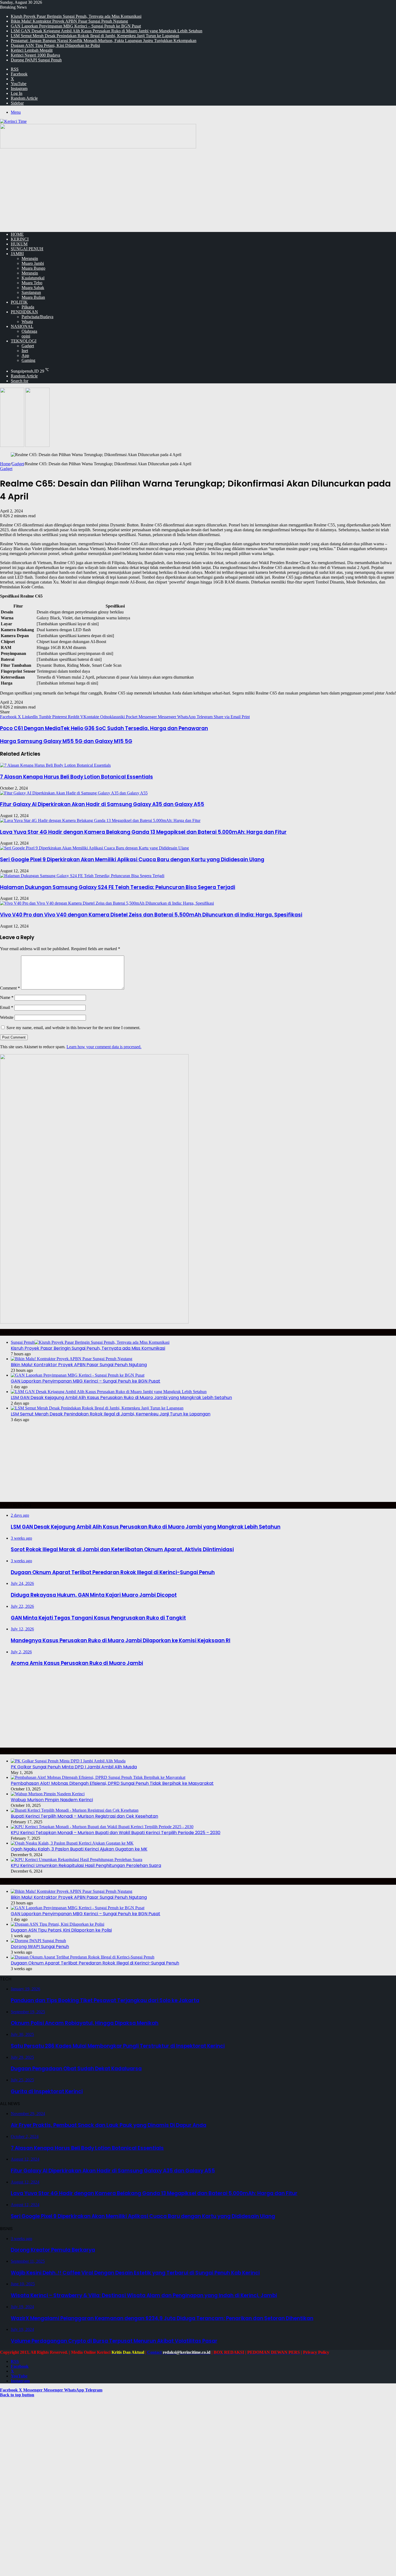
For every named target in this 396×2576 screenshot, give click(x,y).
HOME (17, 234)
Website (7, 1017)
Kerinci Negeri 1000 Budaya (35, 55)
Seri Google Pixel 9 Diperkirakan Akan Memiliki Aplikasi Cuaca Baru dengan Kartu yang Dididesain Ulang (132, 860)
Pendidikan (24, 312)
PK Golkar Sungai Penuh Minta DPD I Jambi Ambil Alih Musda (74, 1767)
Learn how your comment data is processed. (104, 1047)
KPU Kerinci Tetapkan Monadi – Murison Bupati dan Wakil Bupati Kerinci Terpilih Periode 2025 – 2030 (116, 1833)
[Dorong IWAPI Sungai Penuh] (38, 1941)
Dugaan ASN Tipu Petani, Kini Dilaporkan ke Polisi (55, 45)
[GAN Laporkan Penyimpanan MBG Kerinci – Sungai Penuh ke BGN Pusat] (78, 1375)
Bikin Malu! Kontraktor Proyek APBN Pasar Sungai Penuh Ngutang (69, 21)
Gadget (28, 346)
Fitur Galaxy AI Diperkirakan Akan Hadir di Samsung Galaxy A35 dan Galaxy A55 (102, 804)
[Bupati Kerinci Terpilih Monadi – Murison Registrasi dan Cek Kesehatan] (75, 1810)
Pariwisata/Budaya (37, 317)
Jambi (17, 254)
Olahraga (29, 331)
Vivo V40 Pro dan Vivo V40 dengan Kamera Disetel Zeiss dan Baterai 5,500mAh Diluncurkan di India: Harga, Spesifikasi (151, 915)
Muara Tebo (32, 283)
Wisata (27, 322)
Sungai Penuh (27, 249)
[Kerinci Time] (13, 121)
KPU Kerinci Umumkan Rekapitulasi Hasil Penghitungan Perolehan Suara (86, 1865)
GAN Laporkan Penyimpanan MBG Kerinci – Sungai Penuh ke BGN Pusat (76, 26)
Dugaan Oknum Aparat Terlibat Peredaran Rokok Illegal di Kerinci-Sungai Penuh (95, 1963)
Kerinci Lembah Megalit (32, 50)
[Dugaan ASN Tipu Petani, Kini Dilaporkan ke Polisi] (58, 1924)
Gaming (28, 360)
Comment (10, 988)
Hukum (19, 244)
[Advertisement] (198, 190)
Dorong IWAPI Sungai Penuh (36, 60)
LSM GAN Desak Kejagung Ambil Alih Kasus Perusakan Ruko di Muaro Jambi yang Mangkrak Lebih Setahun (107, 31)
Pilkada (28, 307)
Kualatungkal (33, 278)
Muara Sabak (33, 288)
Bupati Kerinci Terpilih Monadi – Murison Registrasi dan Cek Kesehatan (84, 1816)
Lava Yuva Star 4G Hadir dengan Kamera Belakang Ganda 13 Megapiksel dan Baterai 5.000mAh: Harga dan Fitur (143, 832)
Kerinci (20, 239)
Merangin (30, 258)
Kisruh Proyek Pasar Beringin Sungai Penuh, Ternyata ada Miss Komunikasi (76, 16)
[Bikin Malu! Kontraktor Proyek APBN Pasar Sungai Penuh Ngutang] (72, 1359)
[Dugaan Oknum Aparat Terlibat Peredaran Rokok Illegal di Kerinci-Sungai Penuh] (83, 1957)
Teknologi (24, 341)
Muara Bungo (33, 268)
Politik (19, 302)
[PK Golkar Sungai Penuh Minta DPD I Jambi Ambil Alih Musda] (68, 1761)
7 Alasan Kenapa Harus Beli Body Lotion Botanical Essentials (77, 777)
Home (5, 464)
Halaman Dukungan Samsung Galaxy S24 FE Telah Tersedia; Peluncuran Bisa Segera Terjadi (118, 887)
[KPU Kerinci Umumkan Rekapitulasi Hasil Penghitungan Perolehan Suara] (77, 1860)
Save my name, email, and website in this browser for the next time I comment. (73, 1028)
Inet (25, 351)
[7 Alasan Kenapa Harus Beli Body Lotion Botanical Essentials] (55, 765)
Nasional (22, 326)
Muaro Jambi (33, 263)
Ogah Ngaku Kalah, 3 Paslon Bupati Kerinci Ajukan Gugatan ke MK (79, 1849)
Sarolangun (31, 292)
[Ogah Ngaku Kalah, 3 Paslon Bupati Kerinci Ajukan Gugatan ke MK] (72, 1843)
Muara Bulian (33, 297)
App (25, 355)
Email (7, 1007)
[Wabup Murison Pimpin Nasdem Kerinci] (48, 1794)
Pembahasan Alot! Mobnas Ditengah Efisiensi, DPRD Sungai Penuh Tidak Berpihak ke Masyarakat (112, 1783)
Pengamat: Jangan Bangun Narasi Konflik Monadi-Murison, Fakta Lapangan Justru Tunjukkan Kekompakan (104, 41)
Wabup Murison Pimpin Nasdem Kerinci (52, 1800)
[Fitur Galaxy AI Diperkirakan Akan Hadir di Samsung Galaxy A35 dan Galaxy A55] (74, 793)
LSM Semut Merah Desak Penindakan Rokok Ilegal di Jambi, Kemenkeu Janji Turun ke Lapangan (95, 36)
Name (7, 997)
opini (26, 336)
